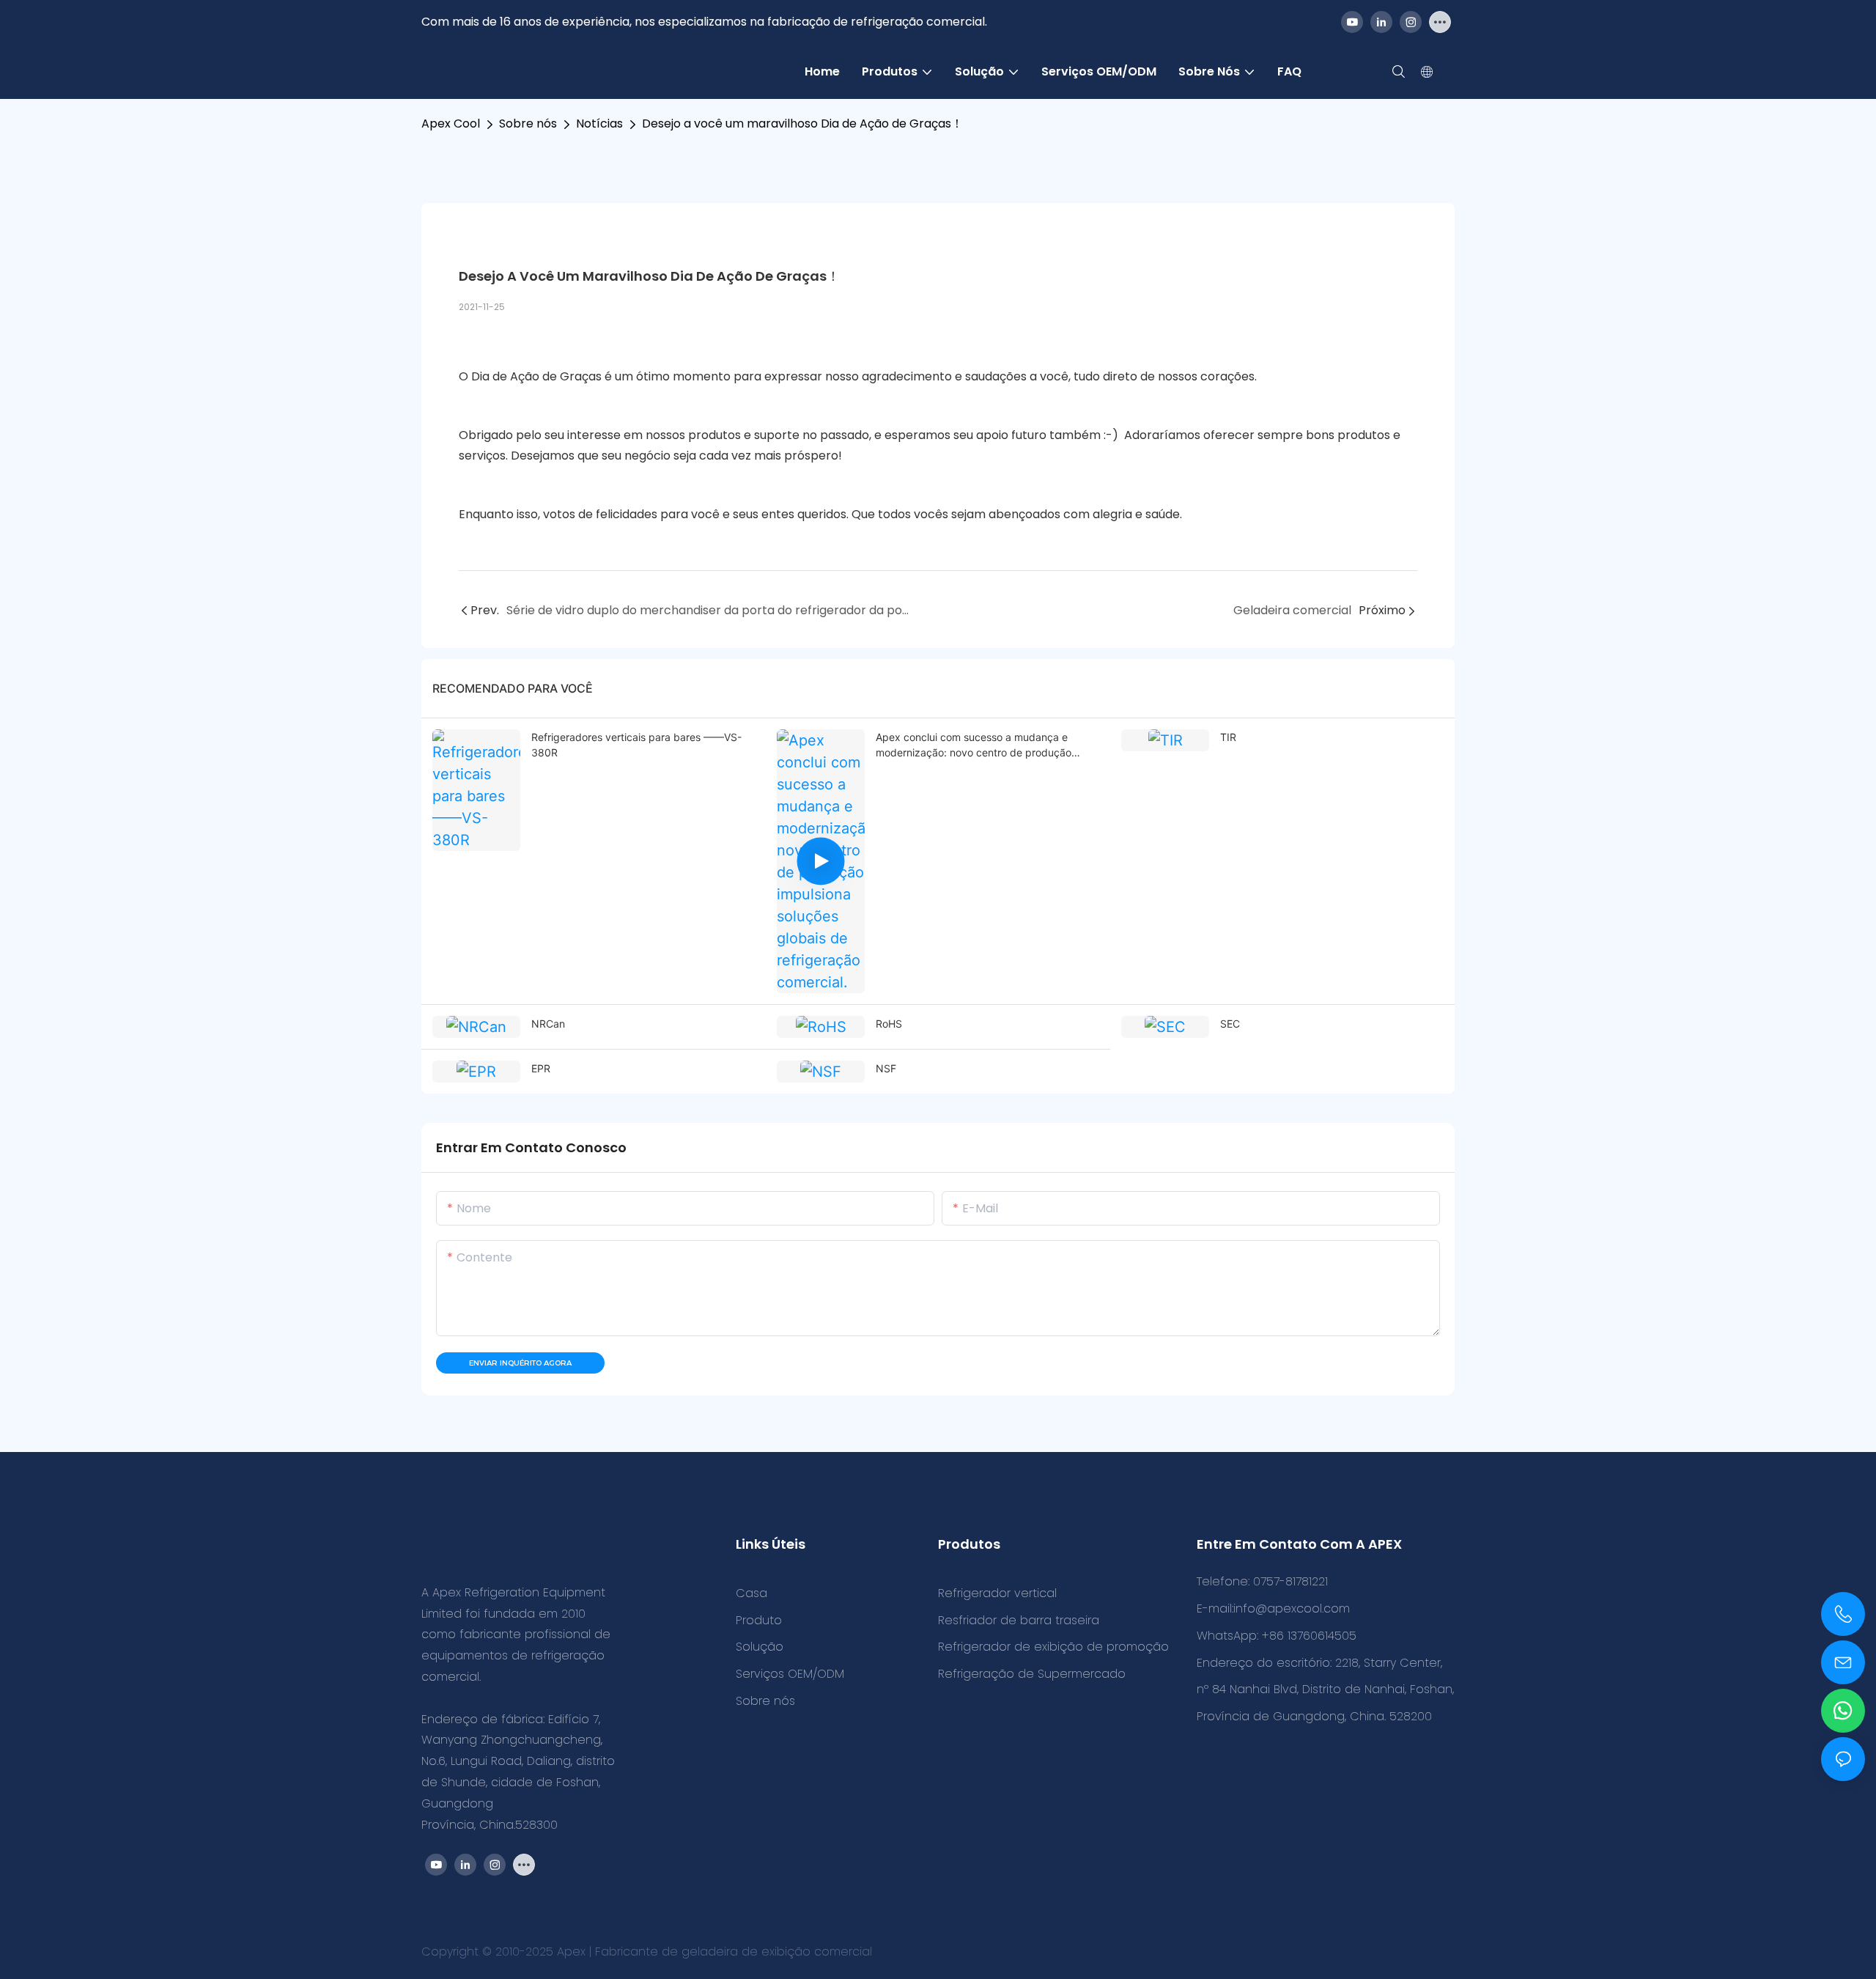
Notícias (599, 124)
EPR (541, 1068)
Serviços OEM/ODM (790, 1674)
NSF (886, 1068)
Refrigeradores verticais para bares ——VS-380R (636, 745)
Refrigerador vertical (997, 1593)
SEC (1230, 1024)
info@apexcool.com (1292, 1608)
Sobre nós (528, 124)
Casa (751, 1593)
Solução (760, 1647)
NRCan (548, 1024)
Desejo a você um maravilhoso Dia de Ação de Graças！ (802, 124)
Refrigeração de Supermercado (1032, 1674)
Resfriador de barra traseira (1019, 1620)
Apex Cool (451, 124)
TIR (1228, 737)
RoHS (889, 1024)
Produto (759, 1620)
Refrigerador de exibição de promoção (1053, 1647)
